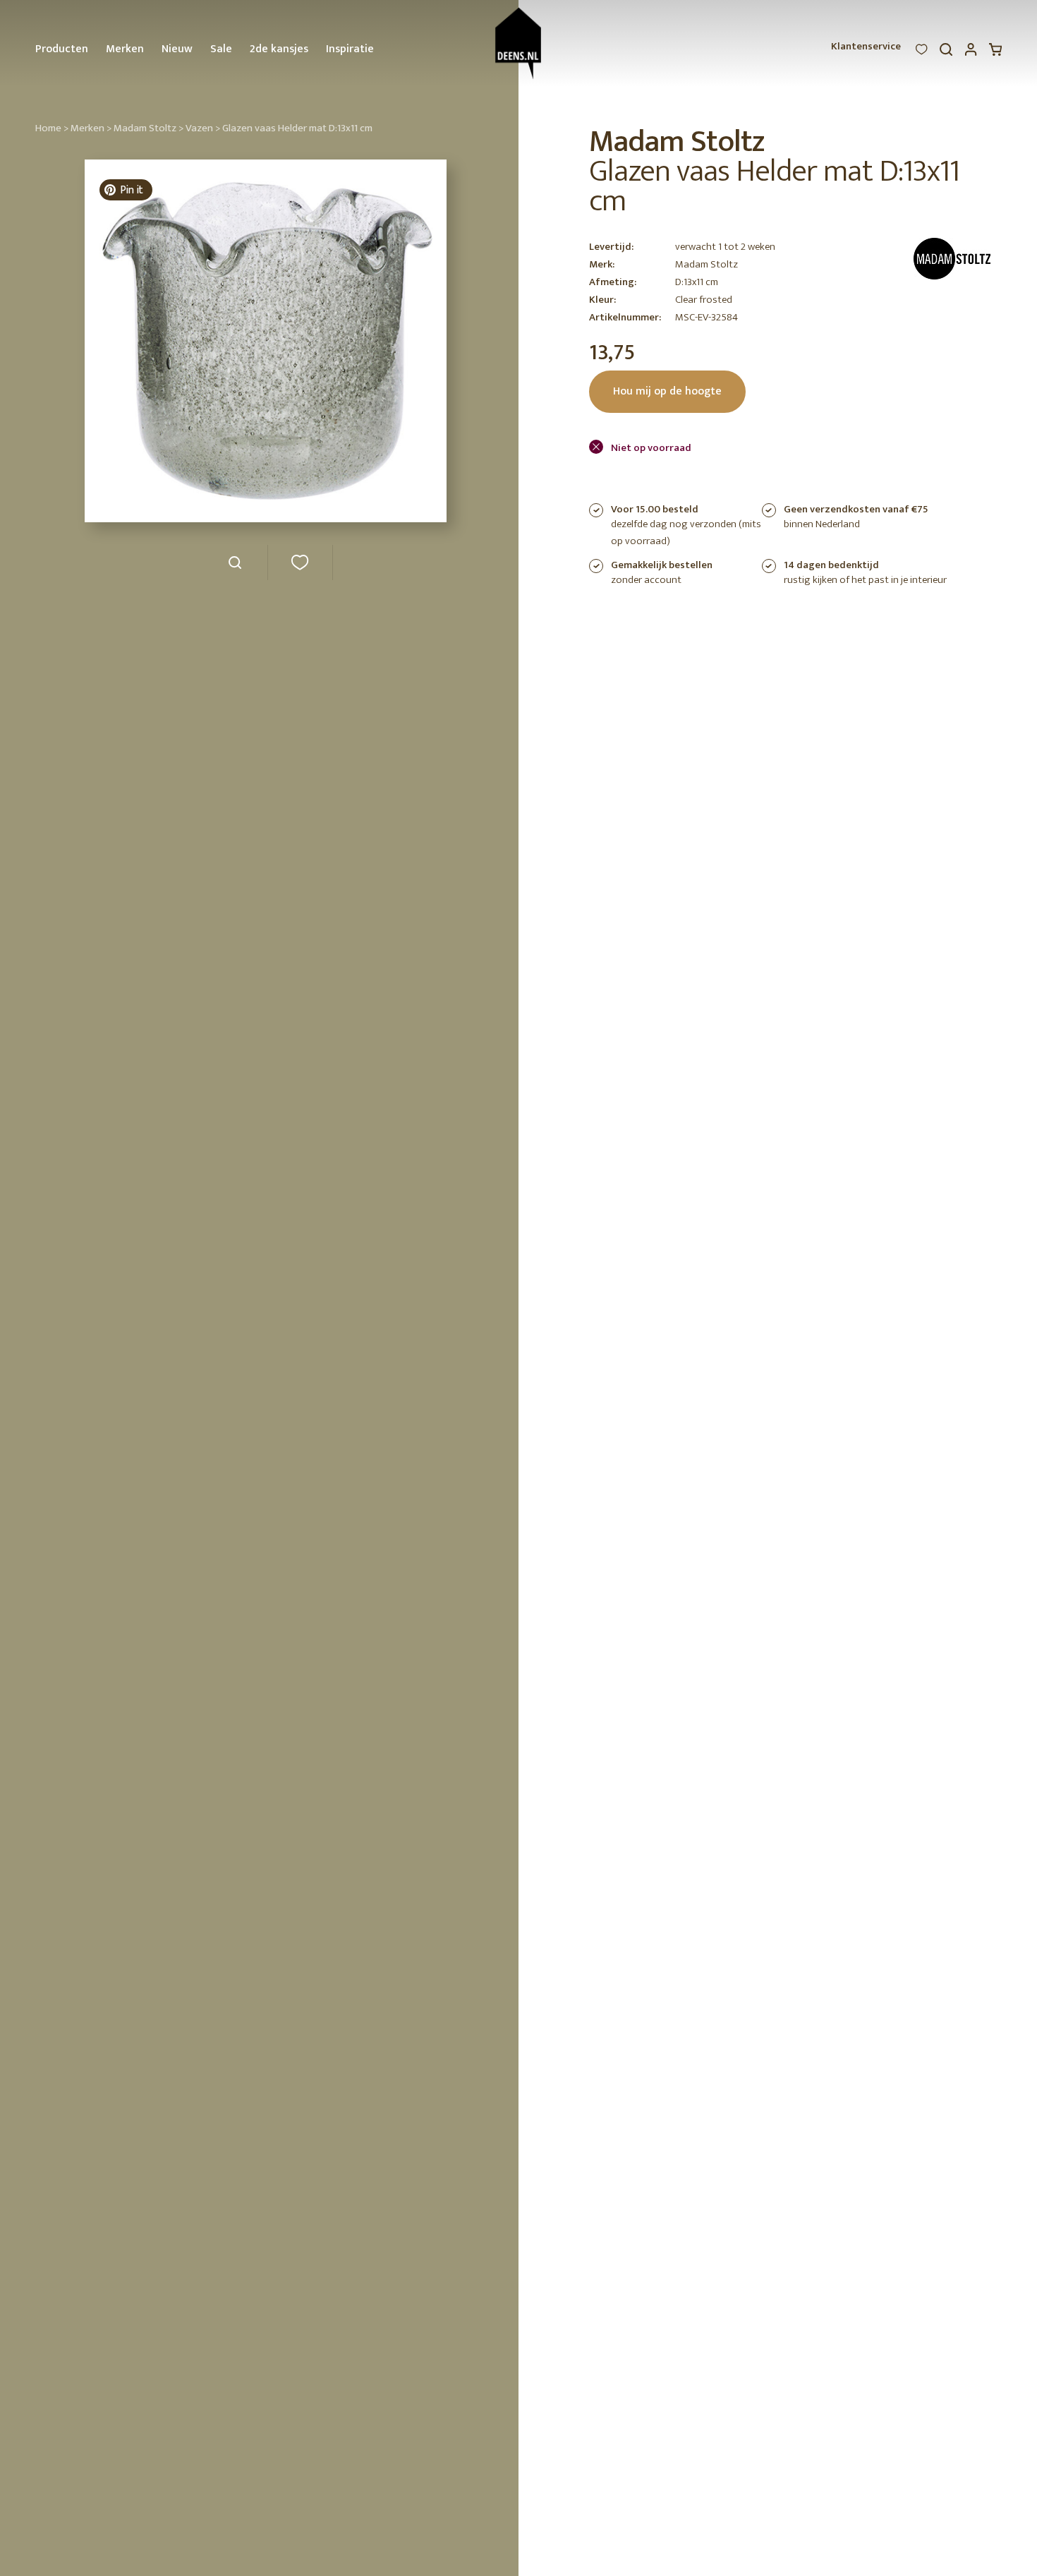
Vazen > (203, 128)
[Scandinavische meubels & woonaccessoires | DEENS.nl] (519, 43)
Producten (62, 49)
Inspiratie (350, 49)
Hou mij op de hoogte (667, 391)
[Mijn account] (971, 53)
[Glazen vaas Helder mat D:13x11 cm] (235, 568)
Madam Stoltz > (148, 128)
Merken (125, 49)
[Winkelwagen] (995, 53)
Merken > (91, 128)
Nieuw (177, 49)
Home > (52, 128)
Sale (221, 49)
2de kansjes (279, 49)
